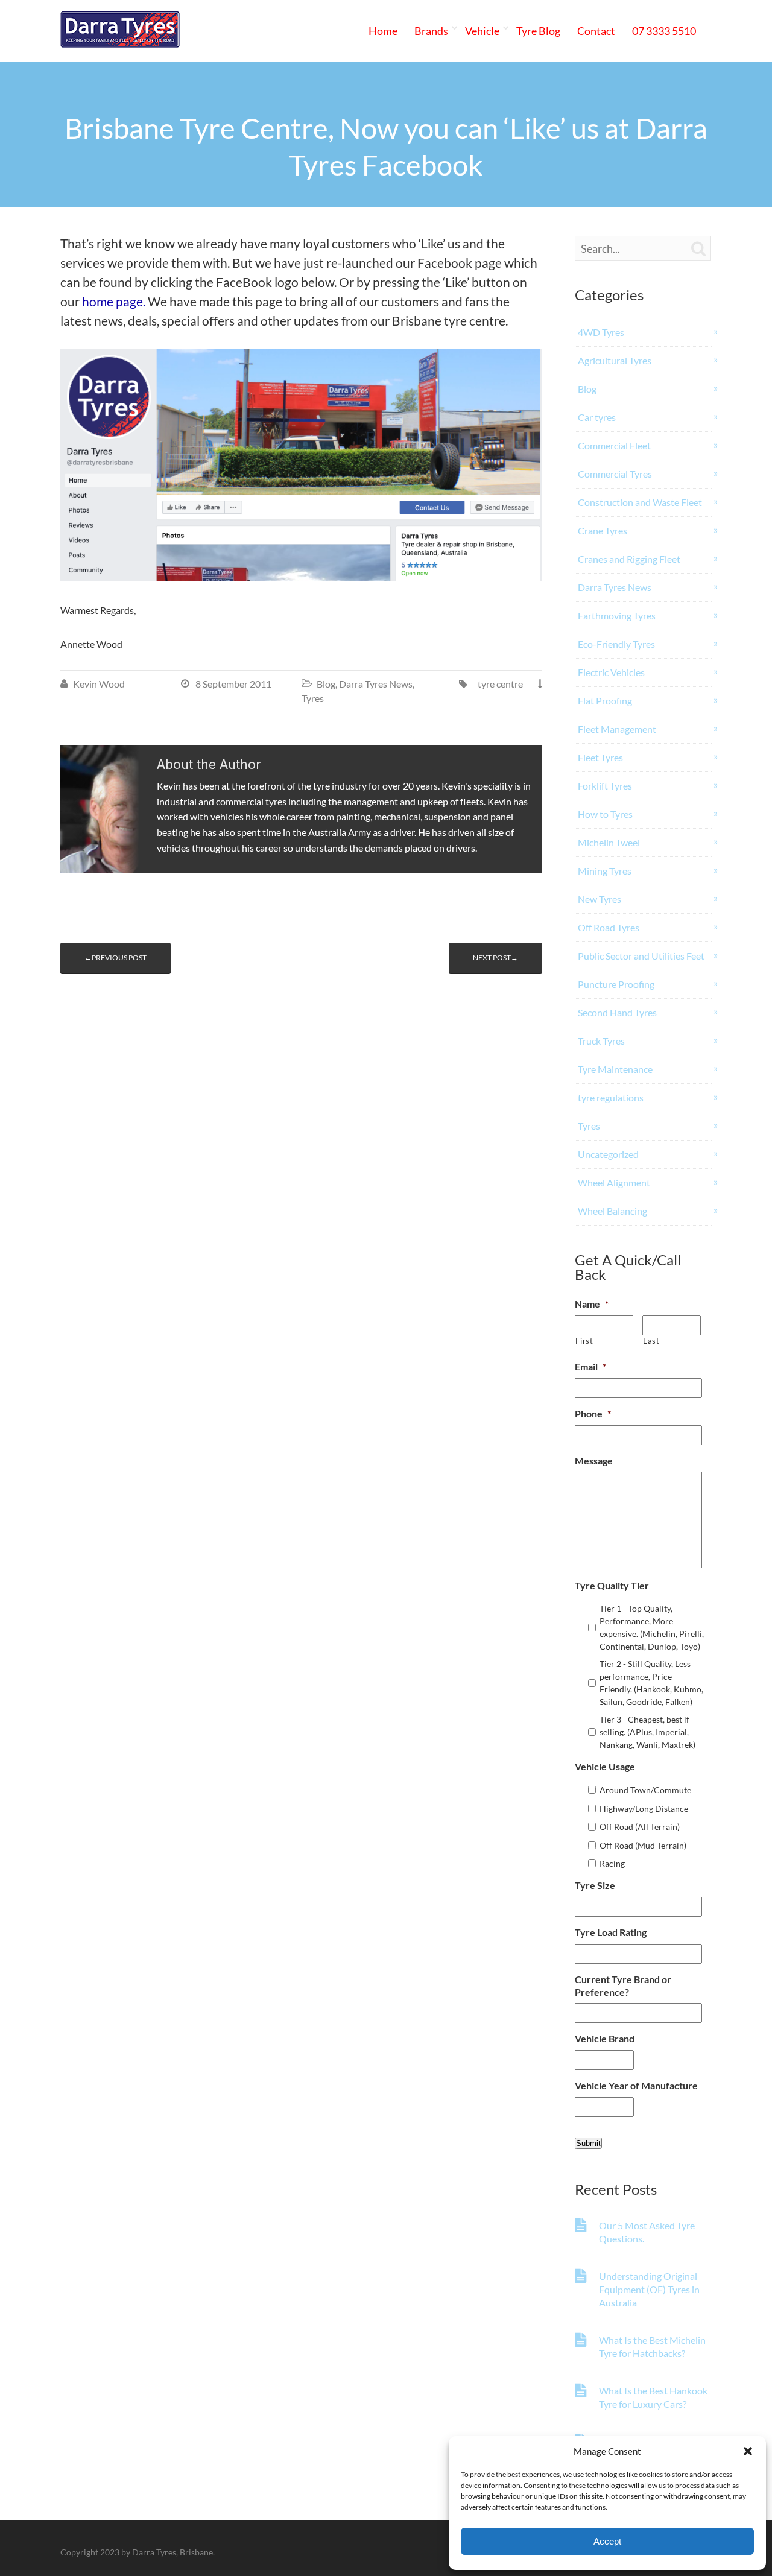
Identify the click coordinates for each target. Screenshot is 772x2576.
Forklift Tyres (605, 786)
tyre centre (500, 684)
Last (651, 1341)
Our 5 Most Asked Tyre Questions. (647, 2232)
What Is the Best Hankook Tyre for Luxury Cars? (653, 2397)
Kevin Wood (99, 684)
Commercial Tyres (615, 474)
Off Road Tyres (609, 927)
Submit (588, 2143)
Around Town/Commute (645, 1790)
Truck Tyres (601, 1041)
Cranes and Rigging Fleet (629, 559)
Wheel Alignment (614, 1182)
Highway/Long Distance (644, 1809)
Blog (326, 684)
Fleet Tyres (600, 757)
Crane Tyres (603, 530)
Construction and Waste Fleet (640, 502)
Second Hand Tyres (617, 1012)
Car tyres (597, 417)
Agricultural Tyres (615, 360)
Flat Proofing (605, 701)
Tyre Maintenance (615, 1069)
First (584, 1341)
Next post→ (495, 957)
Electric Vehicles (611, 672)
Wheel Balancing (612, 1211)
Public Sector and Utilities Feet (641, 956)
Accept (607, 2541)
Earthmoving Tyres (617, 616)
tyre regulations (611, 1097)
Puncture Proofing (616, 984)
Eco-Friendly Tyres (616, 644)
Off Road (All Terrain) (640, 1827)
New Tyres (600, 899)
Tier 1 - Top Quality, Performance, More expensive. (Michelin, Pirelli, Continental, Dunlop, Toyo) (652, 1627)
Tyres (313, 698)
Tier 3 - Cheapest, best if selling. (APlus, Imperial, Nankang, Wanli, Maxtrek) (647, 1732)
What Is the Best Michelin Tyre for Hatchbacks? (652, 2347)
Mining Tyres (605, 871)
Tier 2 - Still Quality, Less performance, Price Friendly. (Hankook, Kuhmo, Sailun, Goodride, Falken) (651, 1683)
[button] (748, 2451)
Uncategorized (608, 1154)
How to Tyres (605, 814)
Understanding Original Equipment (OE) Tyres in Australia (649, 2289)
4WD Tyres (601, 332)
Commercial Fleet (614, 445)
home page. (114, 302)
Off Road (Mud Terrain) (643, 1845)
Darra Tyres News (376, 684)
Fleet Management (617, 729)
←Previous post (115, 957)
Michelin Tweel (609, 842)
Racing (612, 1863)
